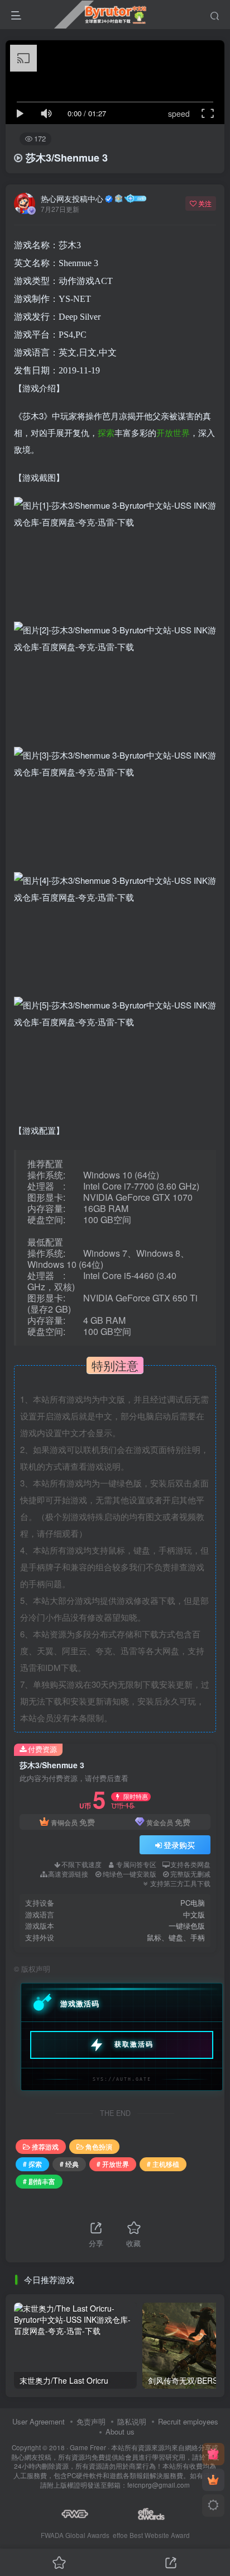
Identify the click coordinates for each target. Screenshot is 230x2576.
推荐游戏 (45, 2146)
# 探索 (32, 2164)
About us (120, 2431)
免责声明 (91, 2421)
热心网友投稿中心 (72, 198)
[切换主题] (213, 2506)
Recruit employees (188, 2421)
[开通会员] (213, 2480)
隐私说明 (132, 2421)
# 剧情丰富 (39, 2181)
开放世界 (173, 432)
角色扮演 (99, 2146)
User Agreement (39, 2421)
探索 (106, 432)
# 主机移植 (163, 2164)
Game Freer (88, 2447)
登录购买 (179, 1845)
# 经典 (69, 2164)
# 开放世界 (113, 2164)
